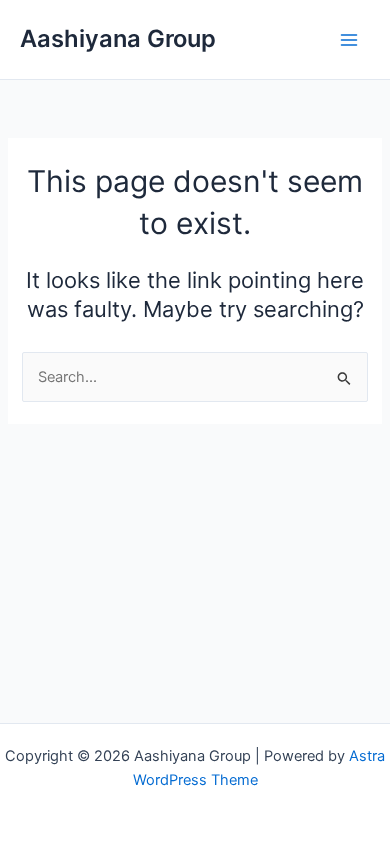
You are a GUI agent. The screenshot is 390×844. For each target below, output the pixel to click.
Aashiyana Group (118, 38)
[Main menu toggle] (349, 40)
